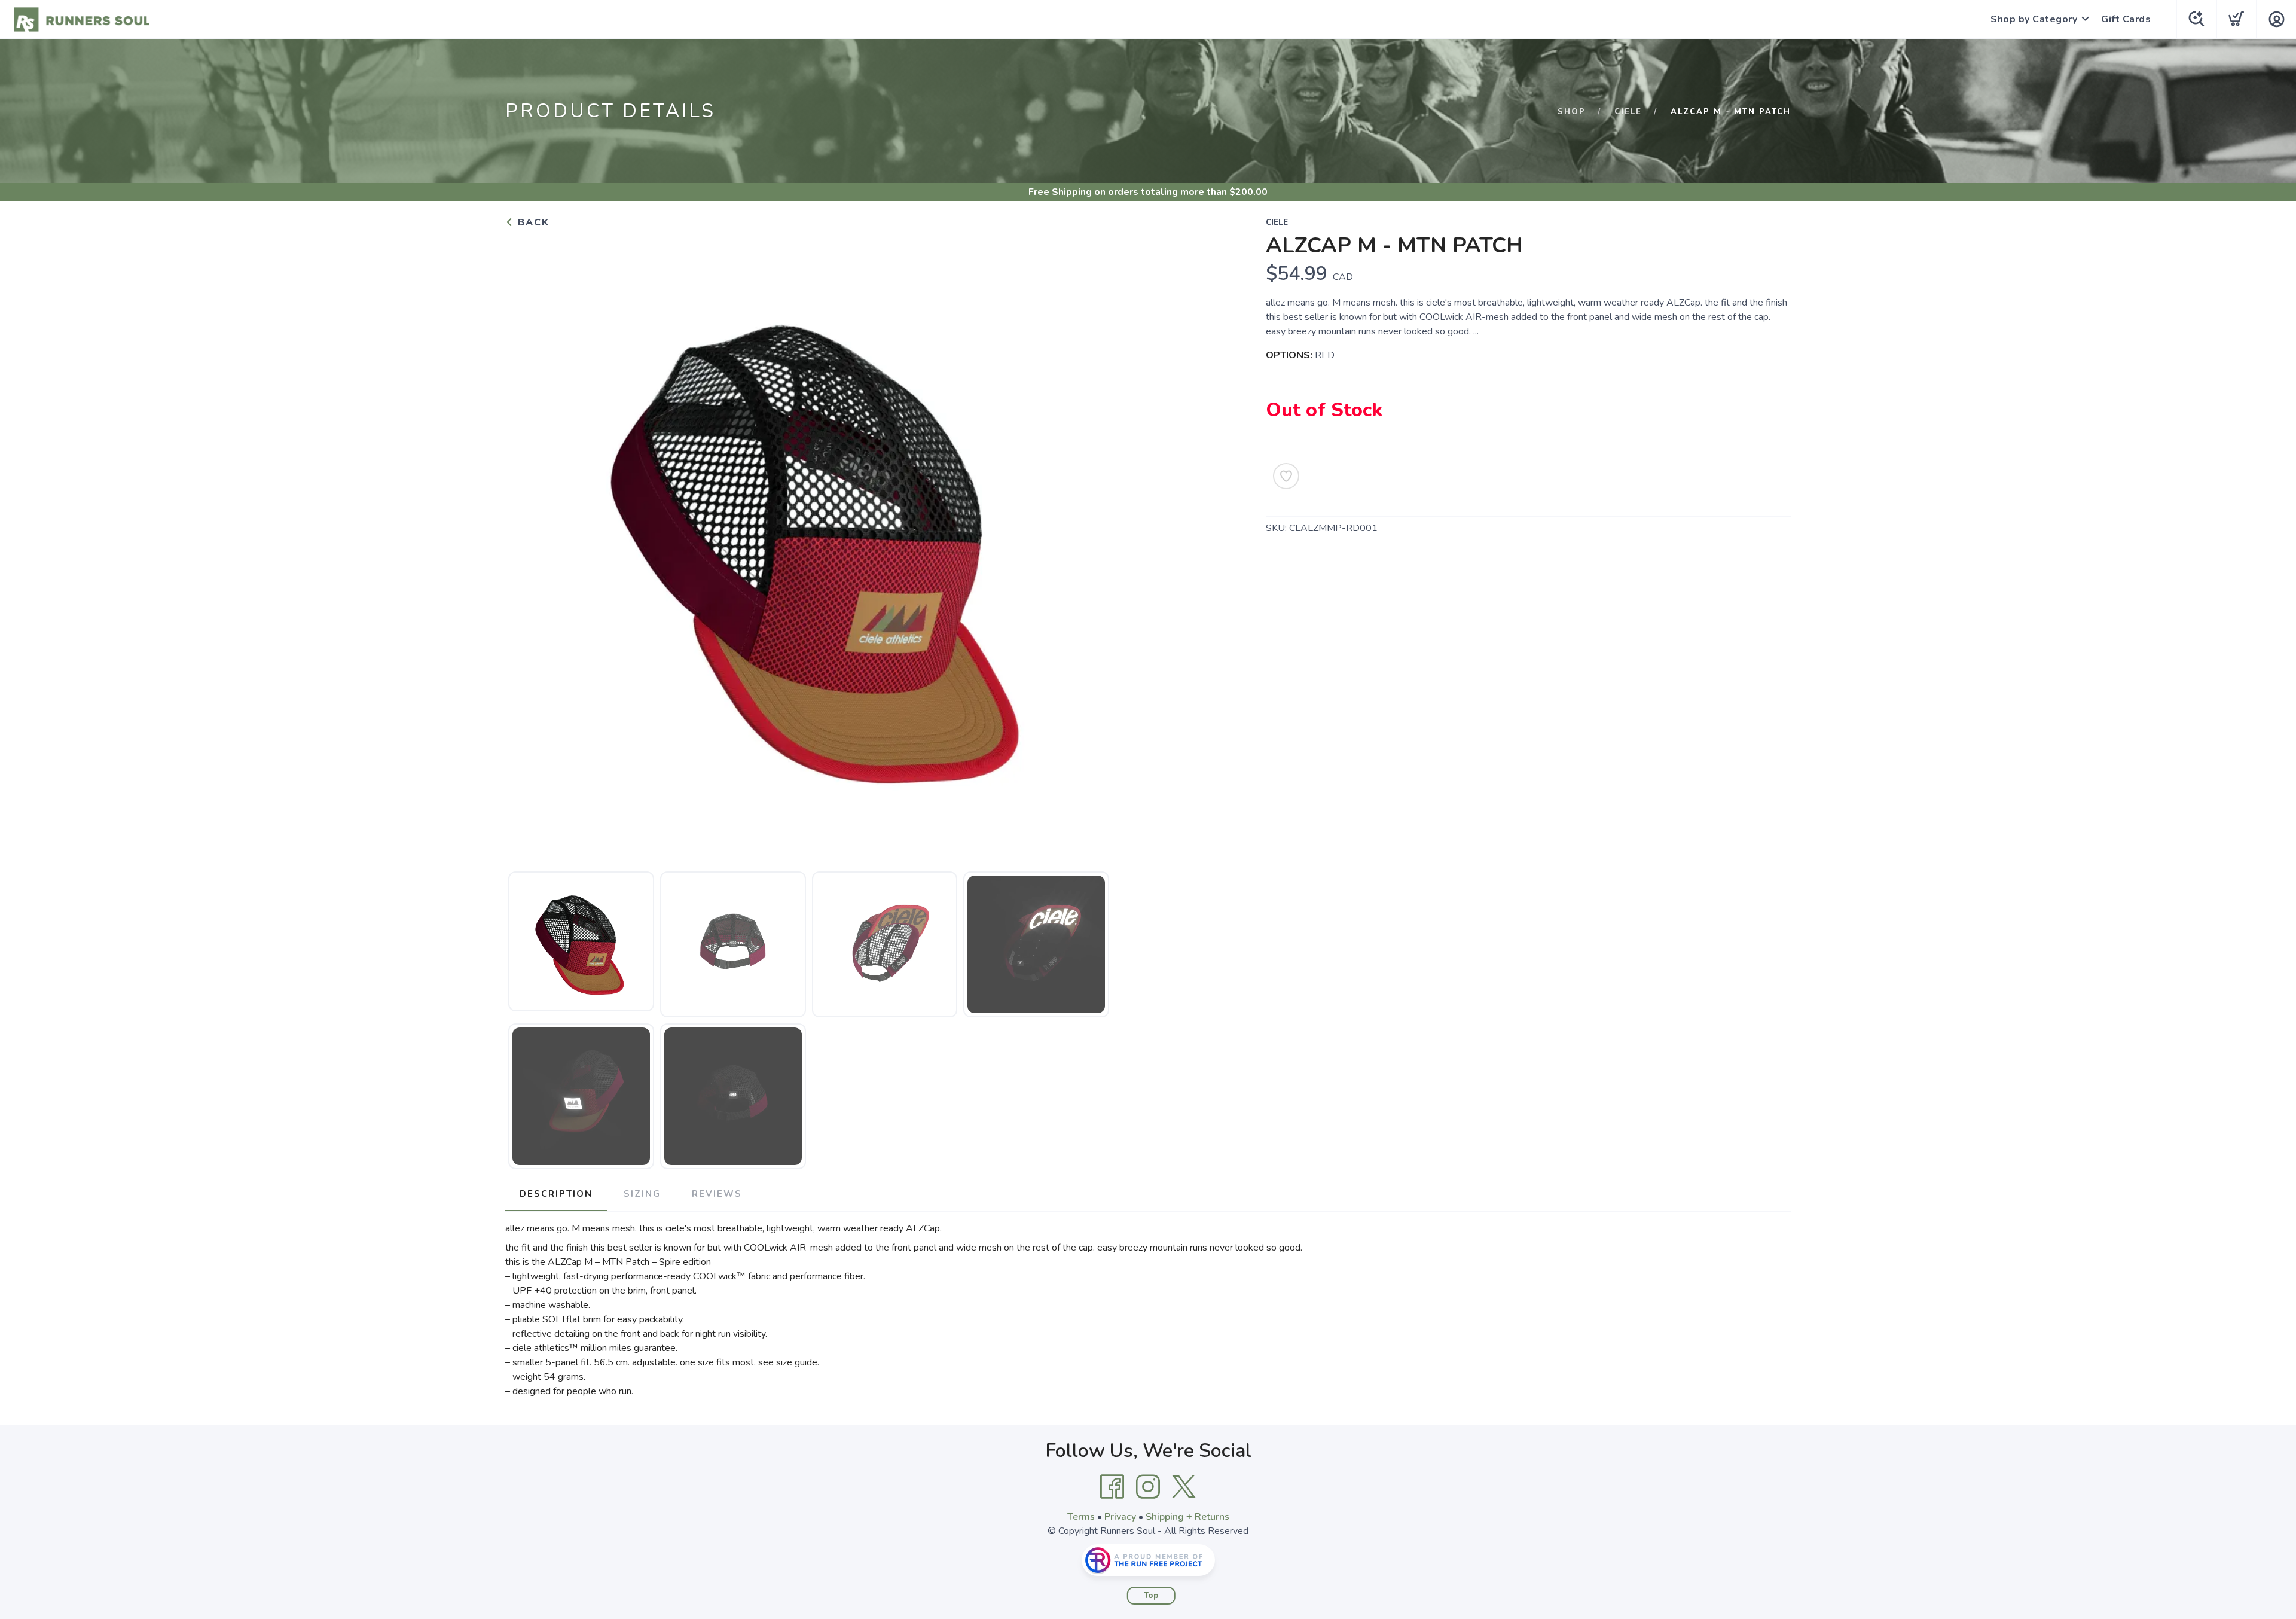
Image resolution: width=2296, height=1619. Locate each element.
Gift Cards (2126, 19)
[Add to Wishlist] (1286, 476)
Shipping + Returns (1187, 1517)
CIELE (1628, 112)
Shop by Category (2034, 19)
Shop (1572, 112)
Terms (1081, 1517)
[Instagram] (1148, 1487)
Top (1151, 1596)
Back (532, 222)
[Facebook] (1112, 1487)
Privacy (1120, 1517)
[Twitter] (1184, 1487)
